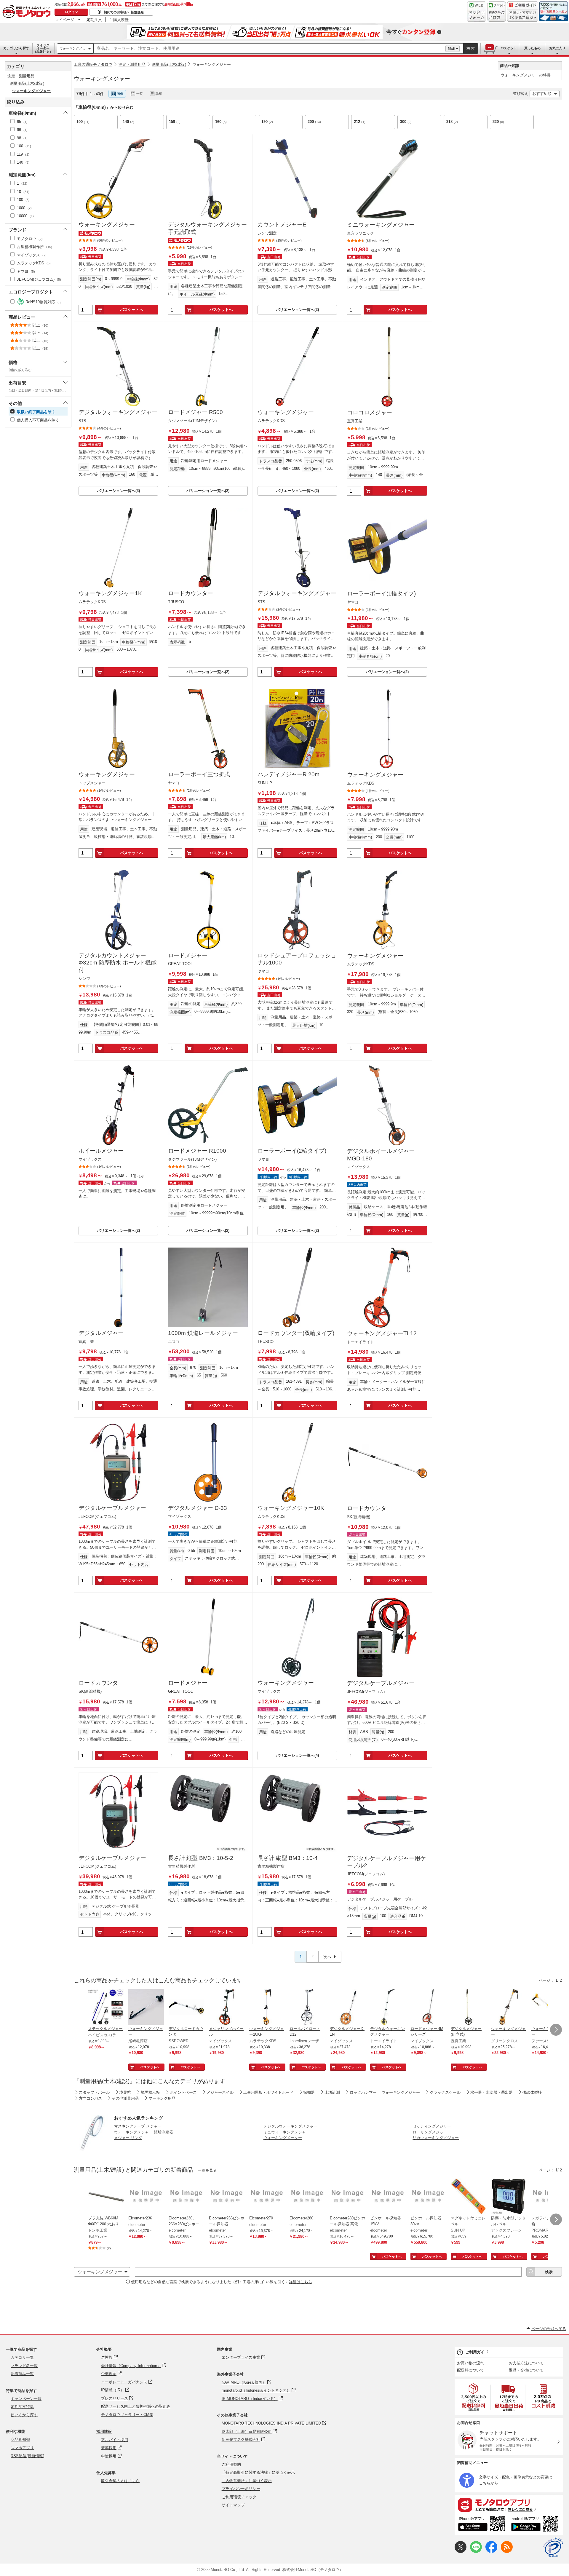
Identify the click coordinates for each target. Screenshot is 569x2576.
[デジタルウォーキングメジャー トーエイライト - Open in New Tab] (388, 2008)
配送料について (470, 2370)
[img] (28, 12)
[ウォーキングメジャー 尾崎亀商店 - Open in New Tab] (146, 2008)
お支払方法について (526, 2363)
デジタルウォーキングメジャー (118, 412)
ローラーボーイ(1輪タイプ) (381, 594)
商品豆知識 (20, 2440)
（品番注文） (43, 48)
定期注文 (94, 20)
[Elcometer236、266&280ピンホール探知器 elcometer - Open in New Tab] (186, 2197)
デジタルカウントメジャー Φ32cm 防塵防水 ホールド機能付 (118, 963)
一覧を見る (207, 2170)
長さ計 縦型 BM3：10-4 (288, 1858)
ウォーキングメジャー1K (110, 593)
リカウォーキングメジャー (436, 2138)
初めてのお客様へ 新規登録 (124, 12)
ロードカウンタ (367, 1508)
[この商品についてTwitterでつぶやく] (461, 2552)
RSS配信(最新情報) (27, 2456)
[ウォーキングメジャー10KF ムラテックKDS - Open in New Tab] (267, 2008)
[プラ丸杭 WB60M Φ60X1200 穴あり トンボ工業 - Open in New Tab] (106, 2197)
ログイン (71, 12)
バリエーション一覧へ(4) (297, 1755)
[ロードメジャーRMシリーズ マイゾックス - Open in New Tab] (428, 2008)
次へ (327, 1957)
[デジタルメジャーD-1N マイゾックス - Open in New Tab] (348, 2008)
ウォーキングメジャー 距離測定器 (144, 2132)
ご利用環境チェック (239, 2497)
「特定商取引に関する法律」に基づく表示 (258, 2472)
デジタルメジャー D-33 (198, 1508)
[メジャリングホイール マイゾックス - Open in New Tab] (227, 2008)
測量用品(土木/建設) (169, 64)
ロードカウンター (191, 593)
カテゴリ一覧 (22, 2357)
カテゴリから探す (16, 48)
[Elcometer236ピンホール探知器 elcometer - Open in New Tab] (227, 2197)
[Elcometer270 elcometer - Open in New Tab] (267, 2197)
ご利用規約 (231, 2464)
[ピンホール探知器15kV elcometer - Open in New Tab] (388, 2197)
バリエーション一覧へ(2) (297, 310)
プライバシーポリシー (241, 2489)
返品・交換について (526, 2370)
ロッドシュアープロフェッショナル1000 (297, 959)
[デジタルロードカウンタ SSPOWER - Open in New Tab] (186, 2008)
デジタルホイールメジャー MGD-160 (381, 1155)
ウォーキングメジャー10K (291, 1508)
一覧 (140, 94)
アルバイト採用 (115, 2440)
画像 (120, 94)
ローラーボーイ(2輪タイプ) (292, 1151)
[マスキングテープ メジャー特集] (92, 2149)
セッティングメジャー (432, 2126)
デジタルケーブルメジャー (112, 1508)
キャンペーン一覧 (26, 2399)
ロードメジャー (188, 955)
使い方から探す (24, 2415)
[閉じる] (236, 89)
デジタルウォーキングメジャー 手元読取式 (207, 228)
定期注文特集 (22, 2407)
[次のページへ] (556, 2030)
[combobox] (270, 49)
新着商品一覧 (22, 2374)
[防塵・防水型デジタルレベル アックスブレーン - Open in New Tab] (509, 2197)
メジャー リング (128, 2138)
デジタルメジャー (101, 1333)
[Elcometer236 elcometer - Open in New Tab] (146, 2197)
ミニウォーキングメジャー (381, 225)
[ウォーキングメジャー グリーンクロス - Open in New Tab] (509, 2008)
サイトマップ (233, 2505)
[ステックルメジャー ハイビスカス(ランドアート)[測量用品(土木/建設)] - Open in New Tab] (106, 2008)
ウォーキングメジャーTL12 (382, 1333)
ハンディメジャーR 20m (289, 774)
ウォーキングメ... (72, 48)
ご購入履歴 (119, 20)
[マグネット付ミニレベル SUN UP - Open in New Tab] (469, 2197)
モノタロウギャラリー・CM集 (127, 2415)
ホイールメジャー (101, 1151)
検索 (471, 48)
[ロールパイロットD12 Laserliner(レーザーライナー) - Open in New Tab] (307, 2008)
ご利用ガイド (477, 2352)
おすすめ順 (542, 94)
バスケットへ (132, 310)
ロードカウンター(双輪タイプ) (296, 1333)
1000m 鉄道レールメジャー (203, 1333)
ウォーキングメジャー (212, 64)
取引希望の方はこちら (120, 2481)
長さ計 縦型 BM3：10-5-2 (201, 1858)
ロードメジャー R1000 (197, 1151)
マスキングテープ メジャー (138, 2126)
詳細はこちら (301, 2282)
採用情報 (104, 2432)
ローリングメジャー (430, 2132)
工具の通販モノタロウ (93, 64)
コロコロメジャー (370, 412)
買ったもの (532, 48)
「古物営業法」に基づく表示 (247, 2481)
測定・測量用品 (132, 64)
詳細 (451, 49)
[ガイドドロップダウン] (523, 16)
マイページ (65, 20)
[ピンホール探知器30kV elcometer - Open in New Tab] (428, 2197)
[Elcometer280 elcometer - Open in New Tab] (307, 2197)
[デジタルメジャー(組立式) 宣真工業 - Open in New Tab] (469, 2008)
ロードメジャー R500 (195, 412)
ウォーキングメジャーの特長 (526, 75)
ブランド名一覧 (24, 2366)
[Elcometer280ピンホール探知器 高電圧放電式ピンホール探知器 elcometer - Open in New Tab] (348, 2197)
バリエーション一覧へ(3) (118, 491)
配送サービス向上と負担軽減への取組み (136, 2406)
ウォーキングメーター (283, 2138)
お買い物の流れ (470, 2363)
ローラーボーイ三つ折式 (199, 774)
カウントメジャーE (282, 225)
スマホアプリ (22, 2448)
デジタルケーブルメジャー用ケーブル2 (386, 1862)
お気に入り (557, 48)
